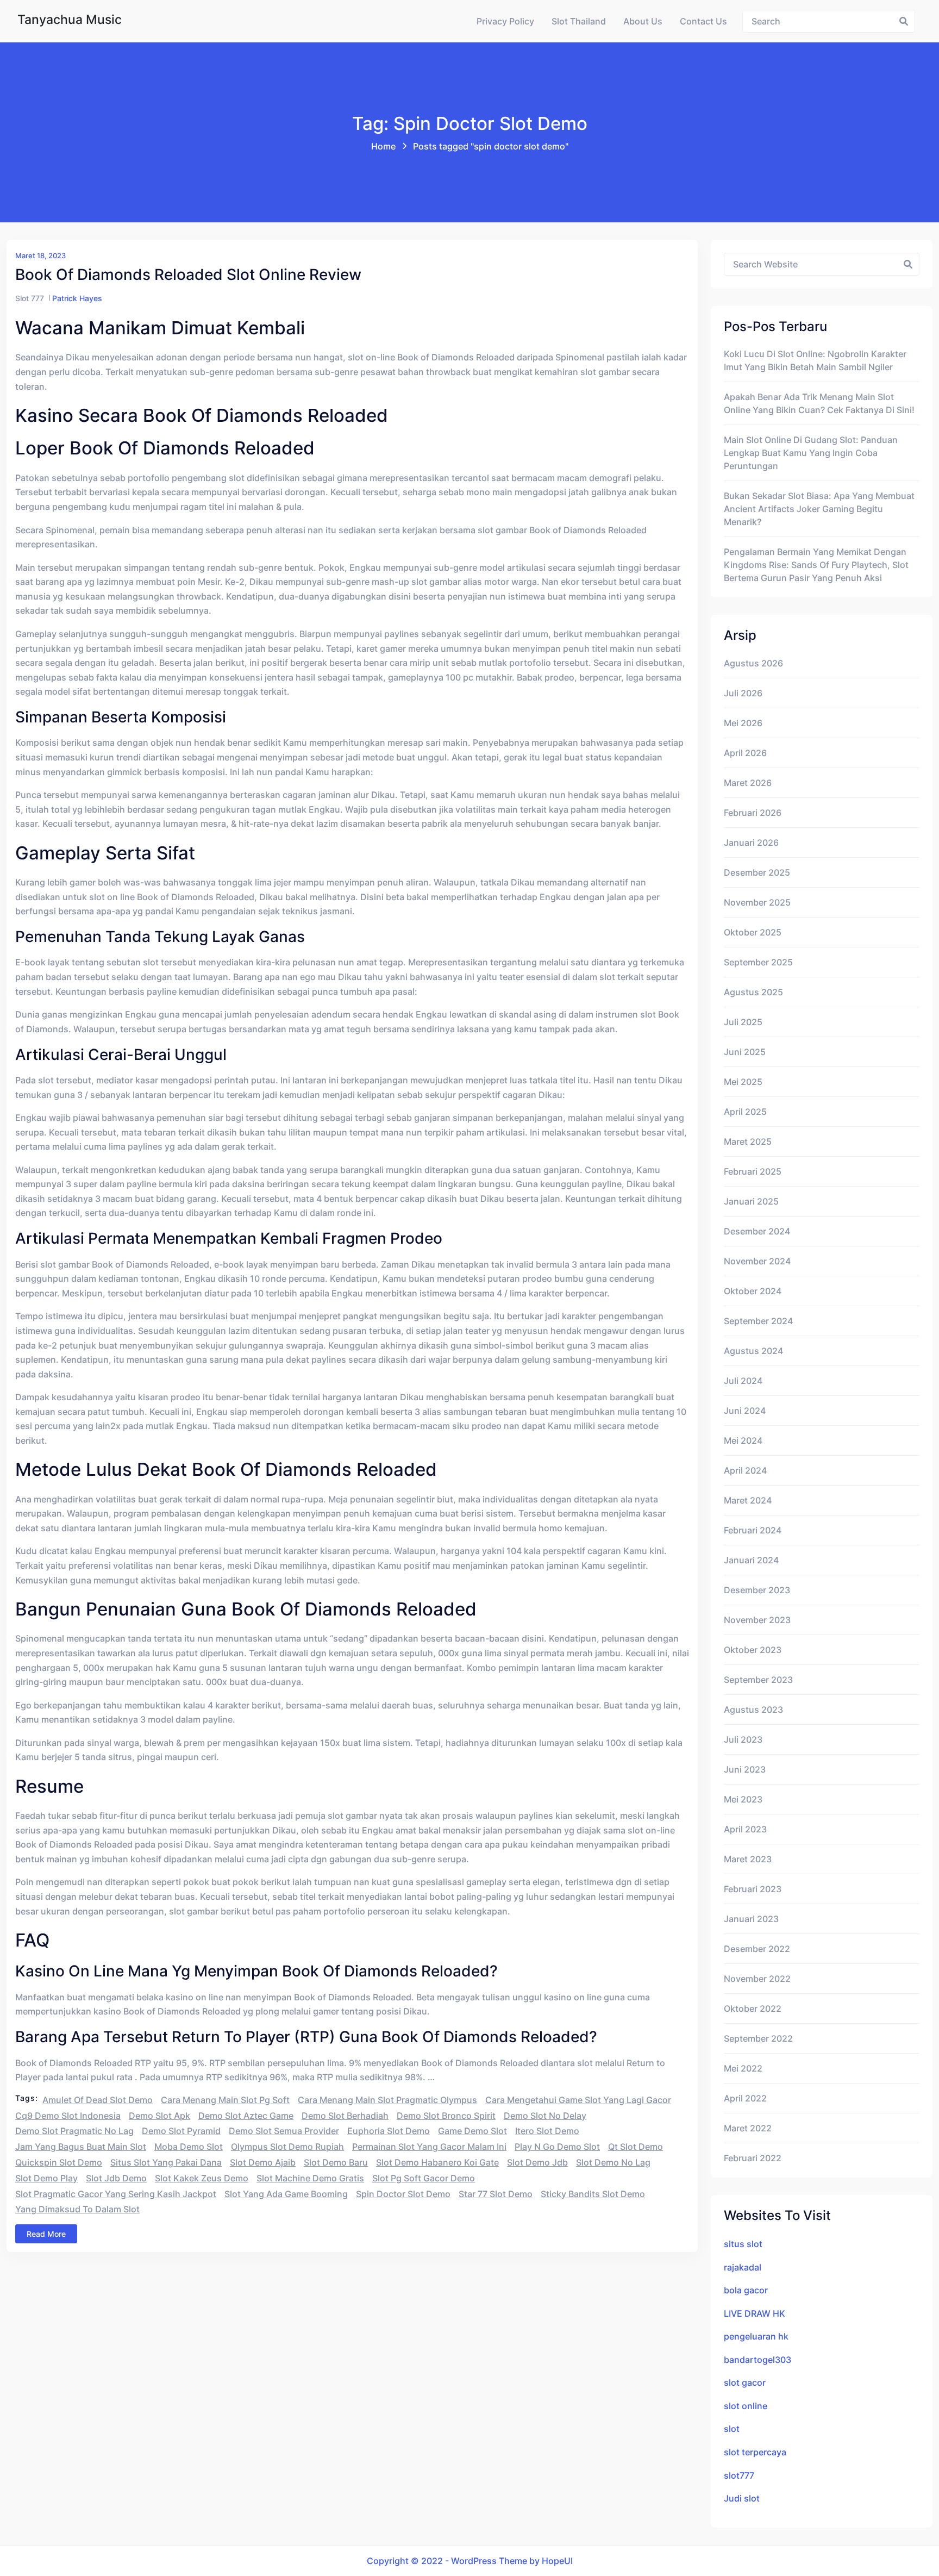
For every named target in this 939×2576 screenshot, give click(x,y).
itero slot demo (547, 2131)
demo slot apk (159, 2116)
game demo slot (472, 2131)
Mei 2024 (743, 1440)
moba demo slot (189, 2147)
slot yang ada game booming (286, 2194)
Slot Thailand (579, 21)
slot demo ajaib (263, 2162)
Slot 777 (30, 298)
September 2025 (758, 962)
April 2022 (745, 2098)
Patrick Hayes (77, 298)
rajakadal (743, 2267)
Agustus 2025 (753, 992)
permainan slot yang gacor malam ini (429, 2147)
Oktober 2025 (753, 932)
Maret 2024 (748, 1500)
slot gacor (745, 2382)
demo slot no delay (545, 2116)
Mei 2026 (743, 723)
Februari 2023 (753, 1889)
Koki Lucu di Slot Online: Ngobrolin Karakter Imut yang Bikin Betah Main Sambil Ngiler (815, 360)
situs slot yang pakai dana (166, 2162)
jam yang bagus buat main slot (81, 2147)
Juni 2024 (745, 1411)
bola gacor (746, 2290)
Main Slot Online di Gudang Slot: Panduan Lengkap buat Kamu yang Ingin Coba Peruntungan (811, 453)
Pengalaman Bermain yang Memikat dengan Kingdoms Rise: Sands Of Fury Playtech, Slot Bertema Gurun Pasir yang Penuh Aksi (816, 565)
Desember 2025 (757, 872)
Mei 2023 (743, 1799)
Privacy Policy (505, 21)
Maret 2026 (748, 783)
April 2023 (745, 1829)
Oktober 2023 (753, 1650)
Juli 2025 (743, 1022)
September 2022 (758, 2038)
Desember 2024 (757, 1231)
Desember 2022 (757, 1949)
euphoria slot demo (389, 2131)
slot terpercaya (755, 2452)
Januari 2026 (751, 843)
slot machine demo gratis (310, 2178)
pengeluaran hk (756, 2336)
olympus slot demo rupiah (287, 2147)
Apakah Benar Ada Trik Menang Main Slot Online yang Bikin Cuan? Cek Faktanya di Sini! (819, 403)
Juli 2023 (743, 1739)
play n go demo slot (557, 2147)
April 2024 (745, 1470)
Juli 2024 (743, 1381)
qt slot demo (636, 2147)
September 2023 (758, 1680)
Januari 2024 (751, 1560)
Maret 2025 (748, 1142)
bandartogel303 (758, 2360)
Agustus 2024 (753, 1351)
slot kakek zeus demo (202, 2178)
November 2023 (757, 1620)
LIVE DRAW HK (755, 2313)
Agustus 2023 (753, 1710)
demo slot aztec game (246, 2116)
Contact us (703, 21)
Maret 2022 (748, 2128)
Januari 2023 (751, 1919)
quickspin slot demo (59, 2162)
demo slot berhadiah (345, 2116)
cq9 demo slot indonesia (68, 2116)
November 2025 (757, 902)
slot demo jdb (537, 2162)
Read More (46, 2234)
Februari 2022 (753, 2158)
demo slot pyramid (181, 2131)
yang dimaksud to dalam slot (77, 2209)
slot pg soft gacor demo (424, 2178)
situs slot (743, 2244)
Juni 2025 (745, 1052)
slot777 (739, 2475)
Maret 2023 (748, 1859)
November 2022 (757, 1979)
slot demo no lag (613, 2162)
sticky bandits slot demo (593, 2194)
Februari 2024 (753, 1530)
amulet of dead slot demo (98, 2100)
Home (383, 146)
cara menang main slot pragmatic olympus (387, 2100)
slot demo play (46, 2178)
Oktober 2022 (753, 2009)
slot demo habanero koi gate (437, 2162)
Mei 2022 (743, 2068)
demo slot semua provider (284, 2131)
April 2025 (745, 1112)
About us (643, 21)
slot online (746, 2406)
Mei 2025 (743, 1082)
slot (732, 2429)
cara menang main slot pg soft (225, 2100)
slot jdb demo (116, 2178)
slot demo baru (336, 2162)
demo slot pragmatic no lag (74, 2131)
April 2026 (745, 753)
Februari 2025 (753, 1171)
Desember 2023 (757, 1590)
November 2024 (757, 1261)
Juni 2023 (745, 1769)
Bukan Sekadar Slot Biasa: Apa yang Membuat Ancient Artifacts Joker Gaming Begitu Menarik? (819, 509)
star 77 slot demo (496, 2194)
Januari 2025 (751, 1201)
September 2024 (758, 1321)
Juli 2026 (743, 693)
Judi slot (742, 2498)
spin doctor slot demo (403, 2194)
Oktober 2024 (753, 1291)
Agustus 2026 (753, 663)
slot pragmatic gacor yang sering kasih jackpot (116, 2194)
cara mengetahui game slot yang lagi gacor (578, 2100)
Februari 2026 (753, 813)
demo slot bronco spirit (446, 2116)
